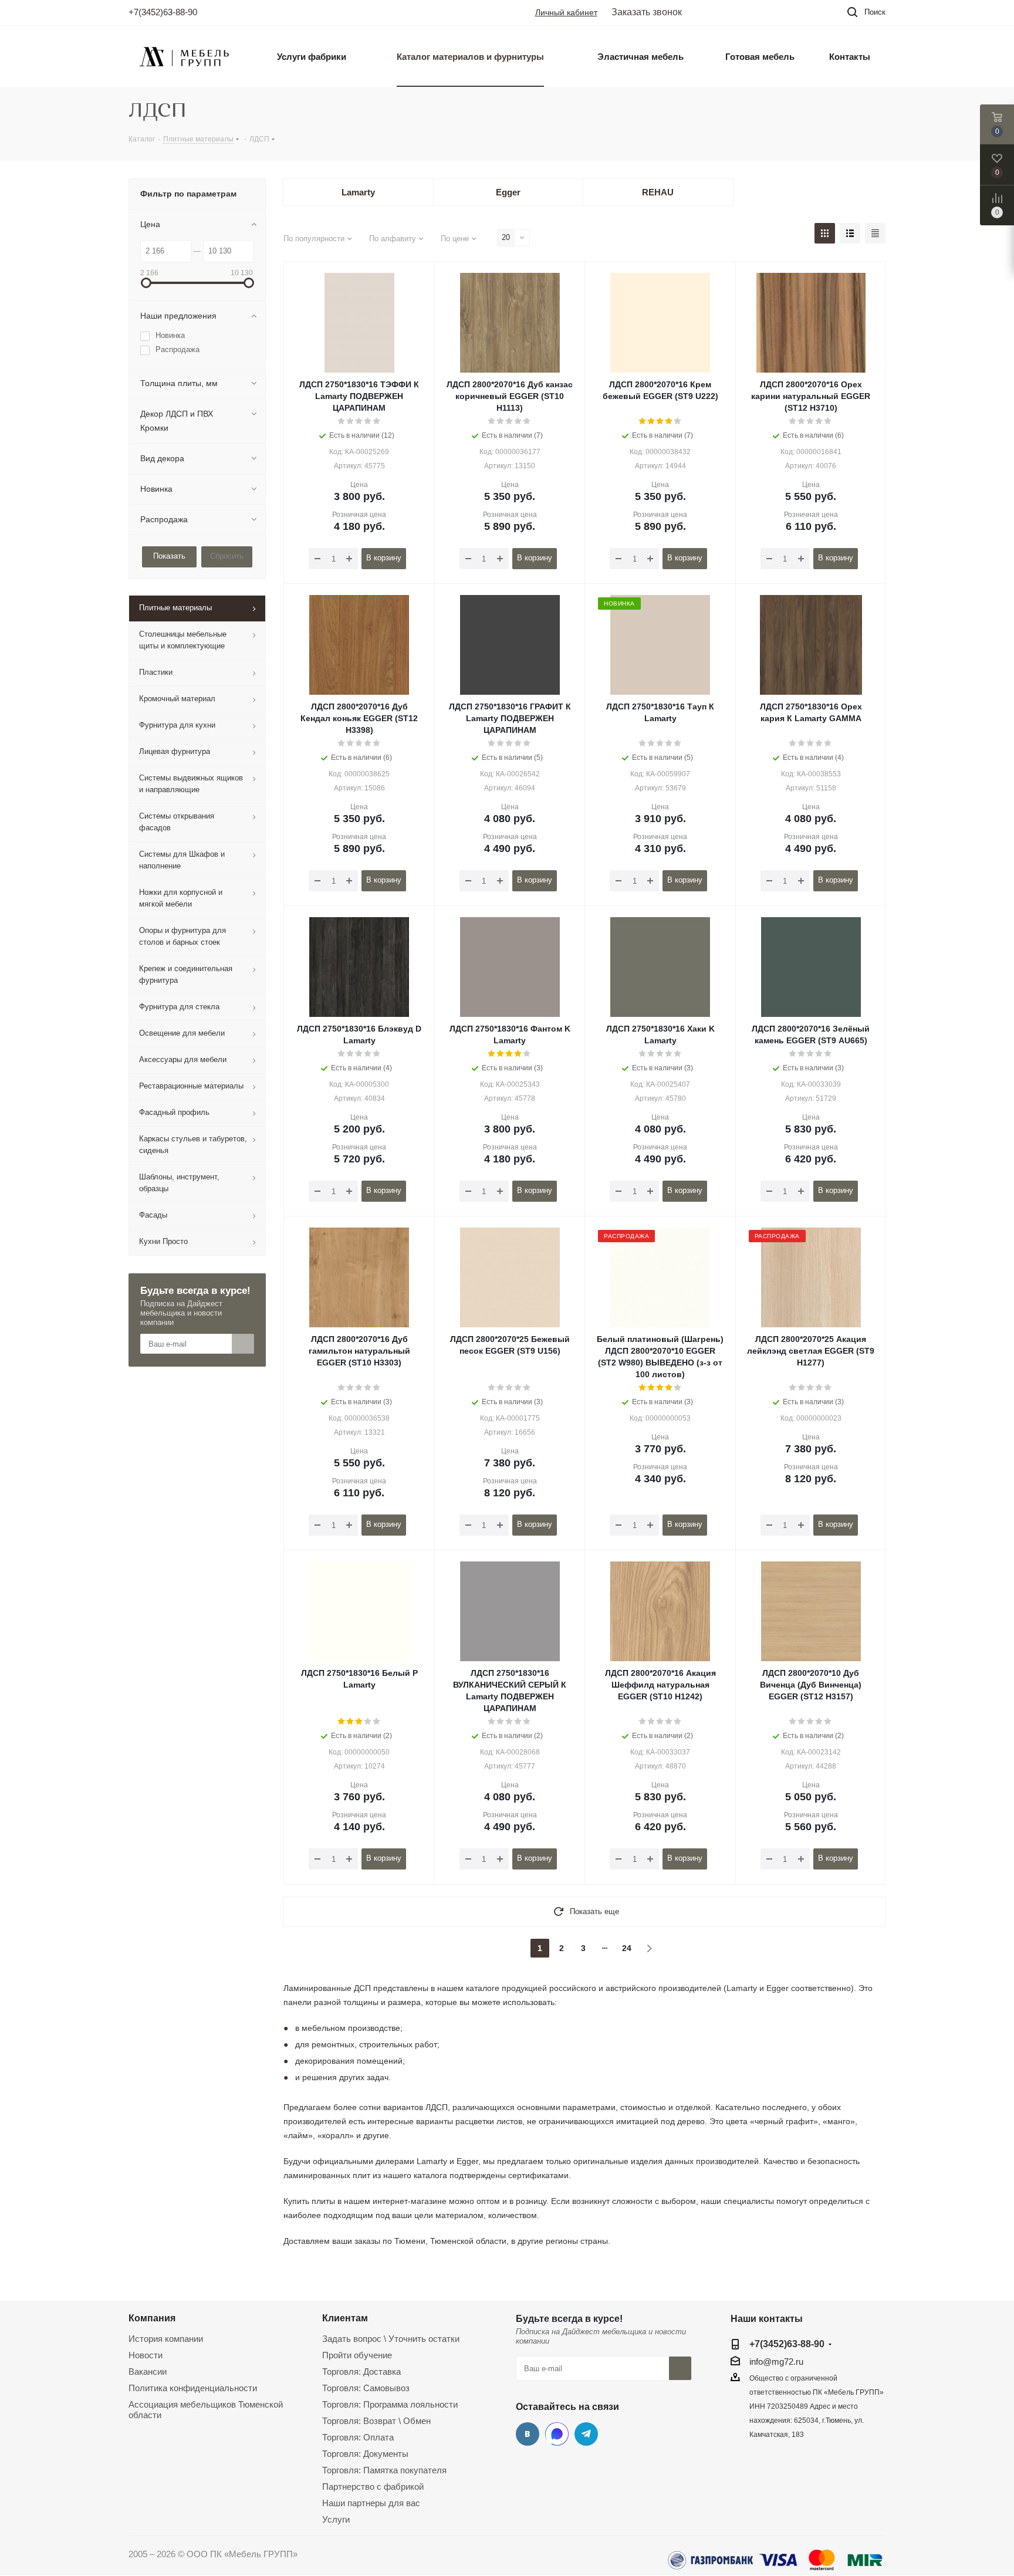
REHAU (658, 192)
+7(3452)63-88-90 (163, 12)
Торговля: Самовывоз (366, 2388)
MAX (557, 2434)
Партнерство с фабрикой (373, 2487)
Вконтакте (528, 2434)
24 (627, 1948)
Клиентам (345, 2318)
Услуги (336, 2519)
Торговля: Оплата (358, 2437)
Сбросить (227, 556)
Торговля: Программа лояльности (390, 2404)
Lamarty (358, 192)
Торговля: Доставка (361, 2372)
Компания (152, 2318)
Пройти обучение (357, 2355)
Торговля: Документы (365, 2454)
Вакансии (148, 2372)
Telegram (586, 2434)
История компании (166, 2339)
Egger (508, 192)
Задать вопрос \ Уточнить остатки (391, 2339)
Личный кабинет (566, 12)
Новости (146, 2355)
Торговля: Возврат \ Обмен (376, 2421)
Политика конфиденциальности (193, 2388)
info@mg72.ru (776, 2362)
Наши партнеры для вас (371, 2503)
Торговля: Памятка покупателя (384, 2470)
